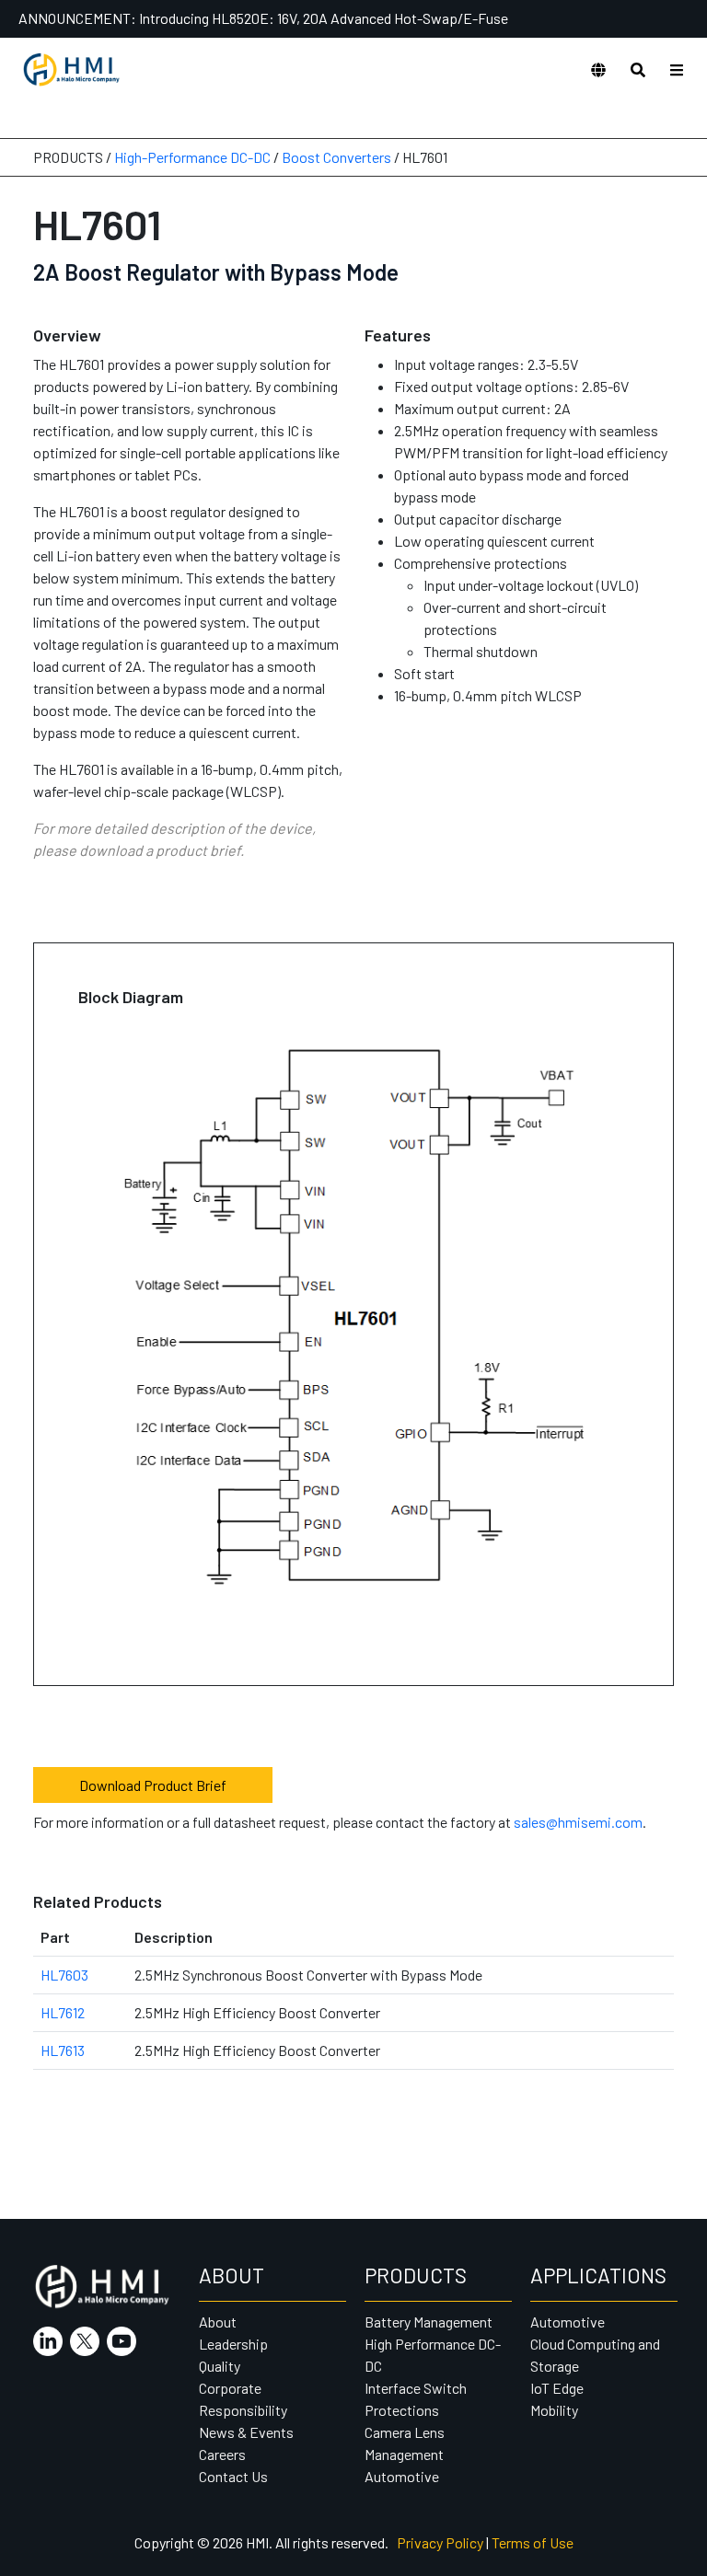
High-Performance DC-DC (192, 157)
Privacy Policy (440, 2542)
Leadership (233, 2344)
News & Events (246, 2432)
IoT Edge (557, 2388)
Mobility (554, 2410)
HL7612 (63, 2012)
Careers (222, 2454)
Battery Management (429, 2322)
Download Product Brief (153, 1785)
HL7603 (64, 1975)
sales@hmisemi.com (578, 1822)
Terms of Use (533, 2542)
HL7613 (63, 2050)
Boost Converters (336, 157)
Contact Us (233, 2476)
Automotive (402, 2476)
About (218, 2322)
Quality (220, 2366)
